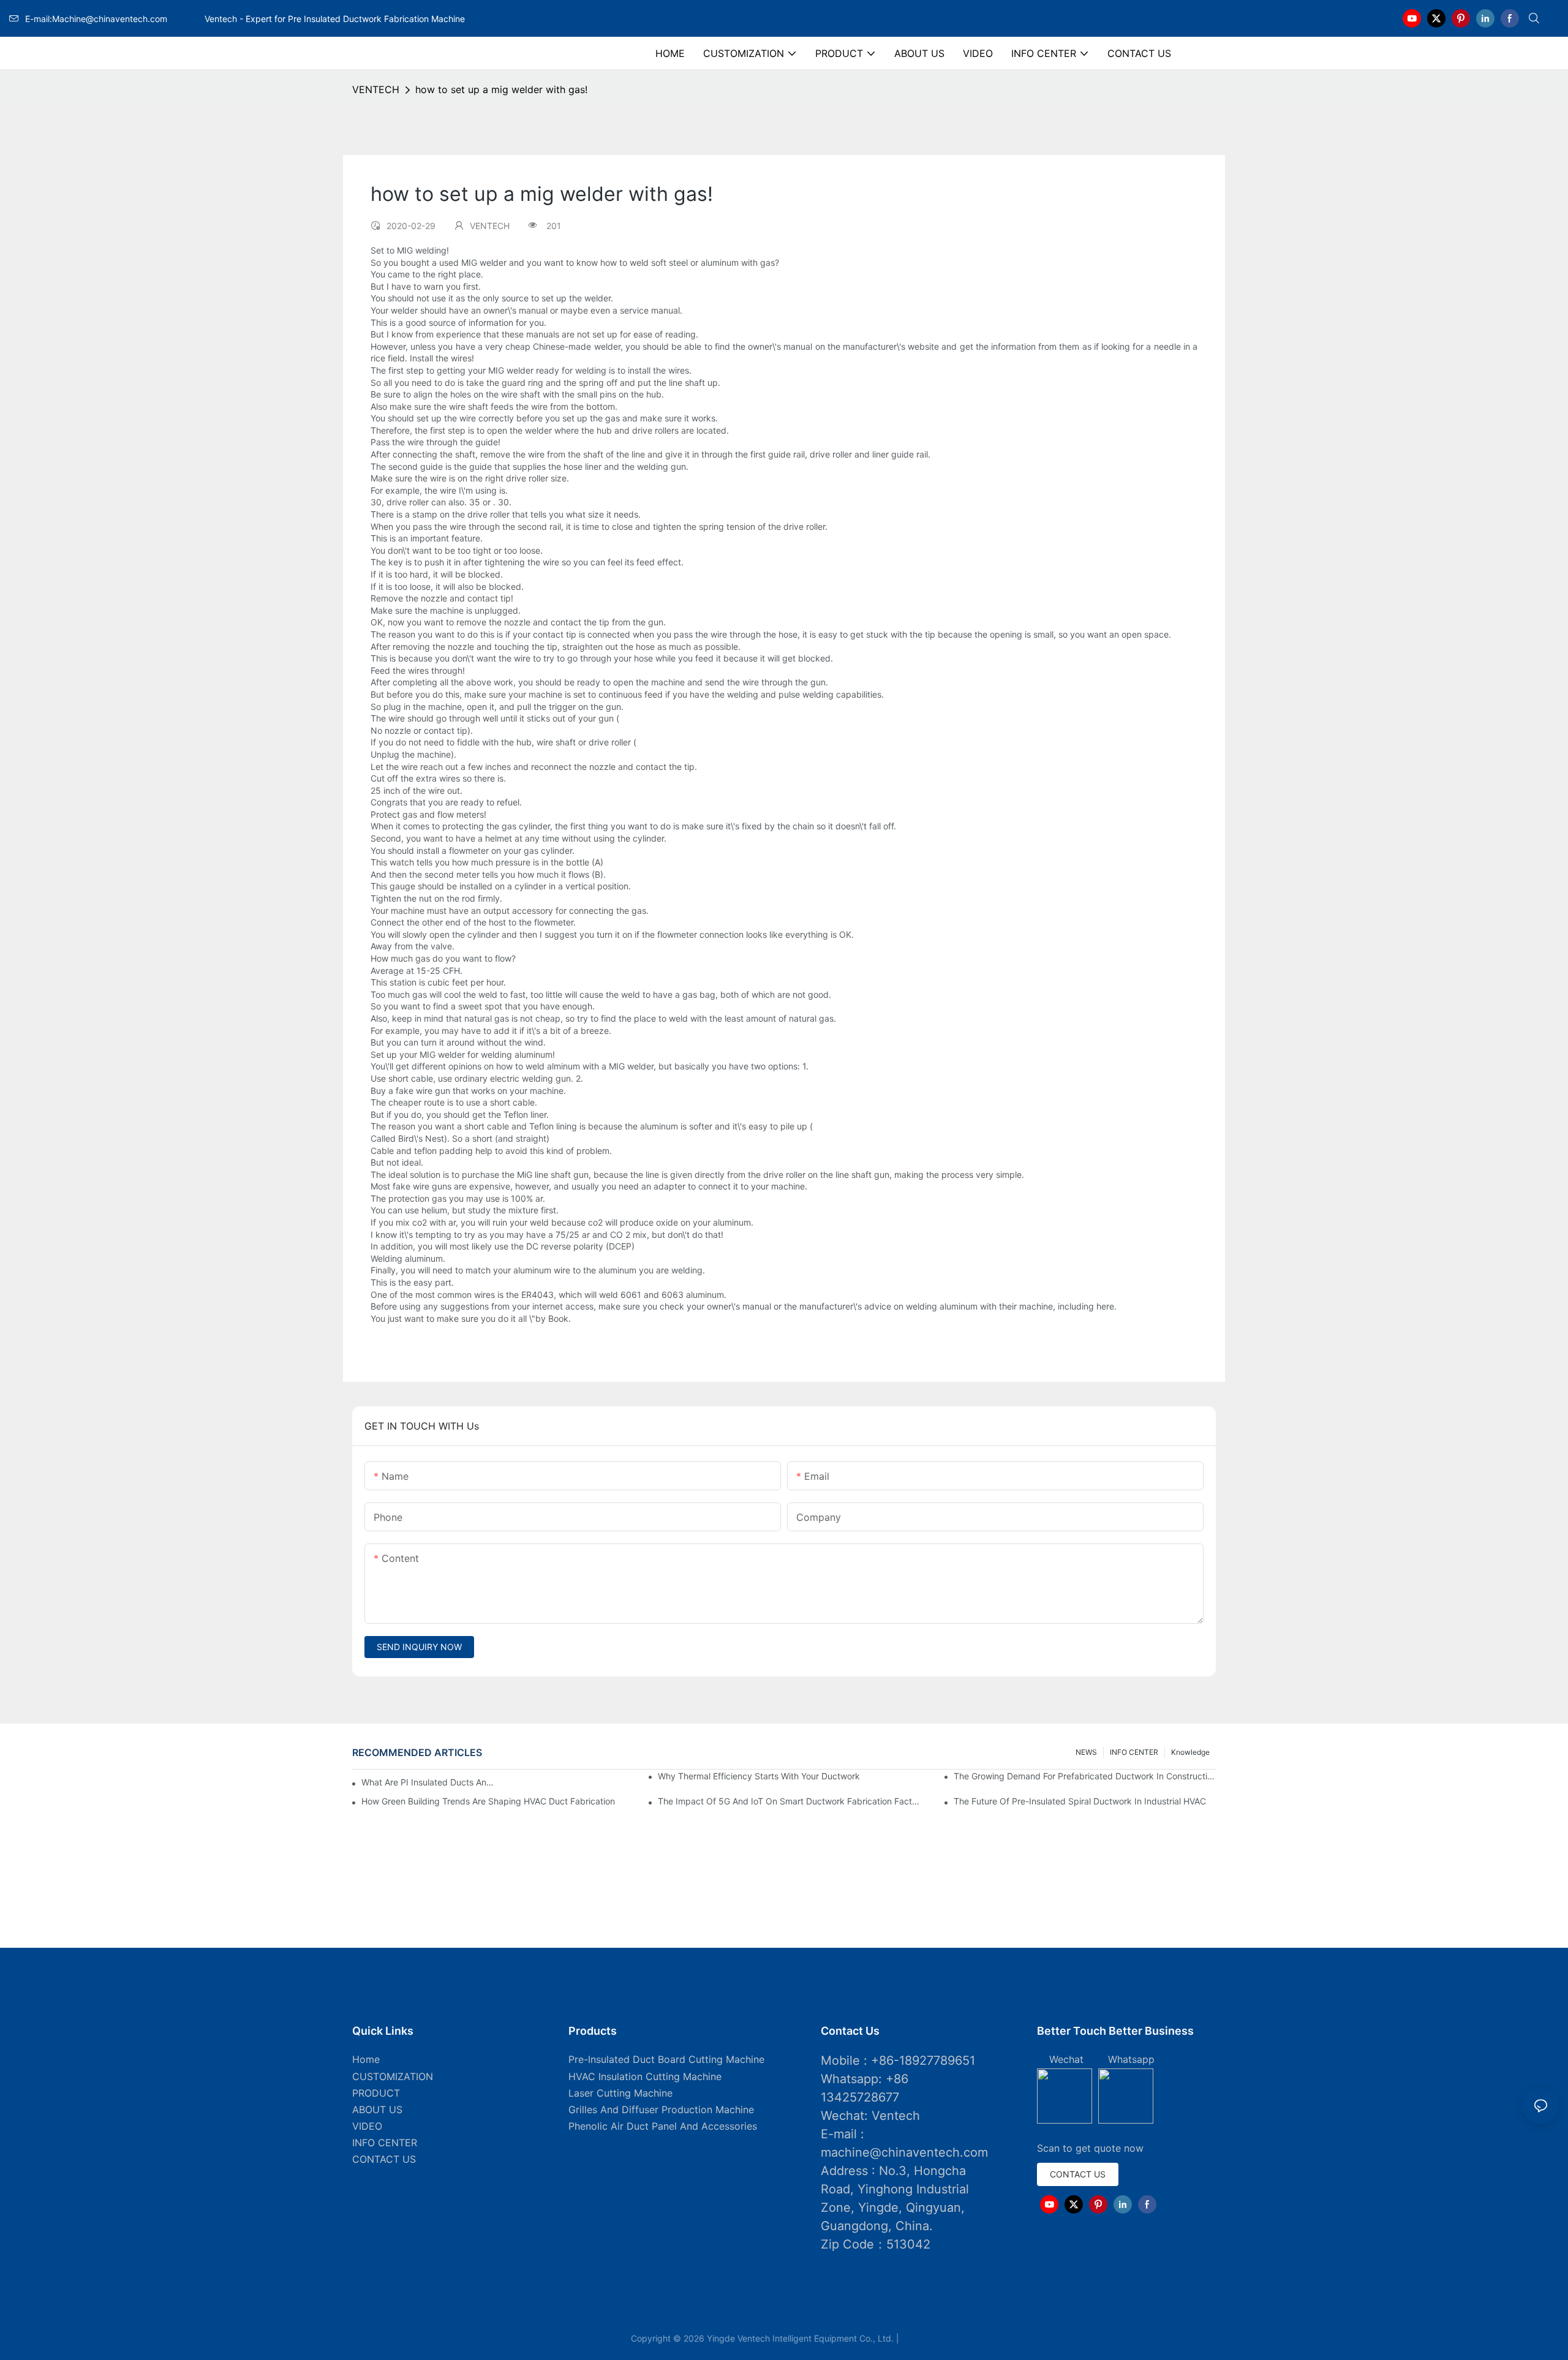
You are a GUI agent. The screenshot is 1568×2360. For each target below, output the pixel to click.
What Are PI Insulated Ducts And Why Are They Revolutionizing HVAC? (430, 1782)
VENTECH (376, 89)
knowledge (1190, 1752)
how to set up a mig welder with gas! (501, 89)
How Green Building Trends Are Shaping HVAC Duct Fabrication (488, 1801)
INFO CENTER (1134, 1752)
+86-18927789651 (923, 2060)
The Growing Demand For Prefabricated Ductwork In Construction (1085, 1776)
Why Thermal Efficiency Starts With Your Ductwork (759, 1776)
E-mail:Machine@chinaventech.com (113, 19)
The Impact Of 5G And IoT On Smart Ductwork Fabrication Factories (789, 1801)
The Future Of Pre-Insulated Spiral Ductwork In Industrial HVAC (1080, 1801)
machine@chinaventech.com (904, 2152)
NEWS (1086, 1752)
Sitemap (919, 2338)
